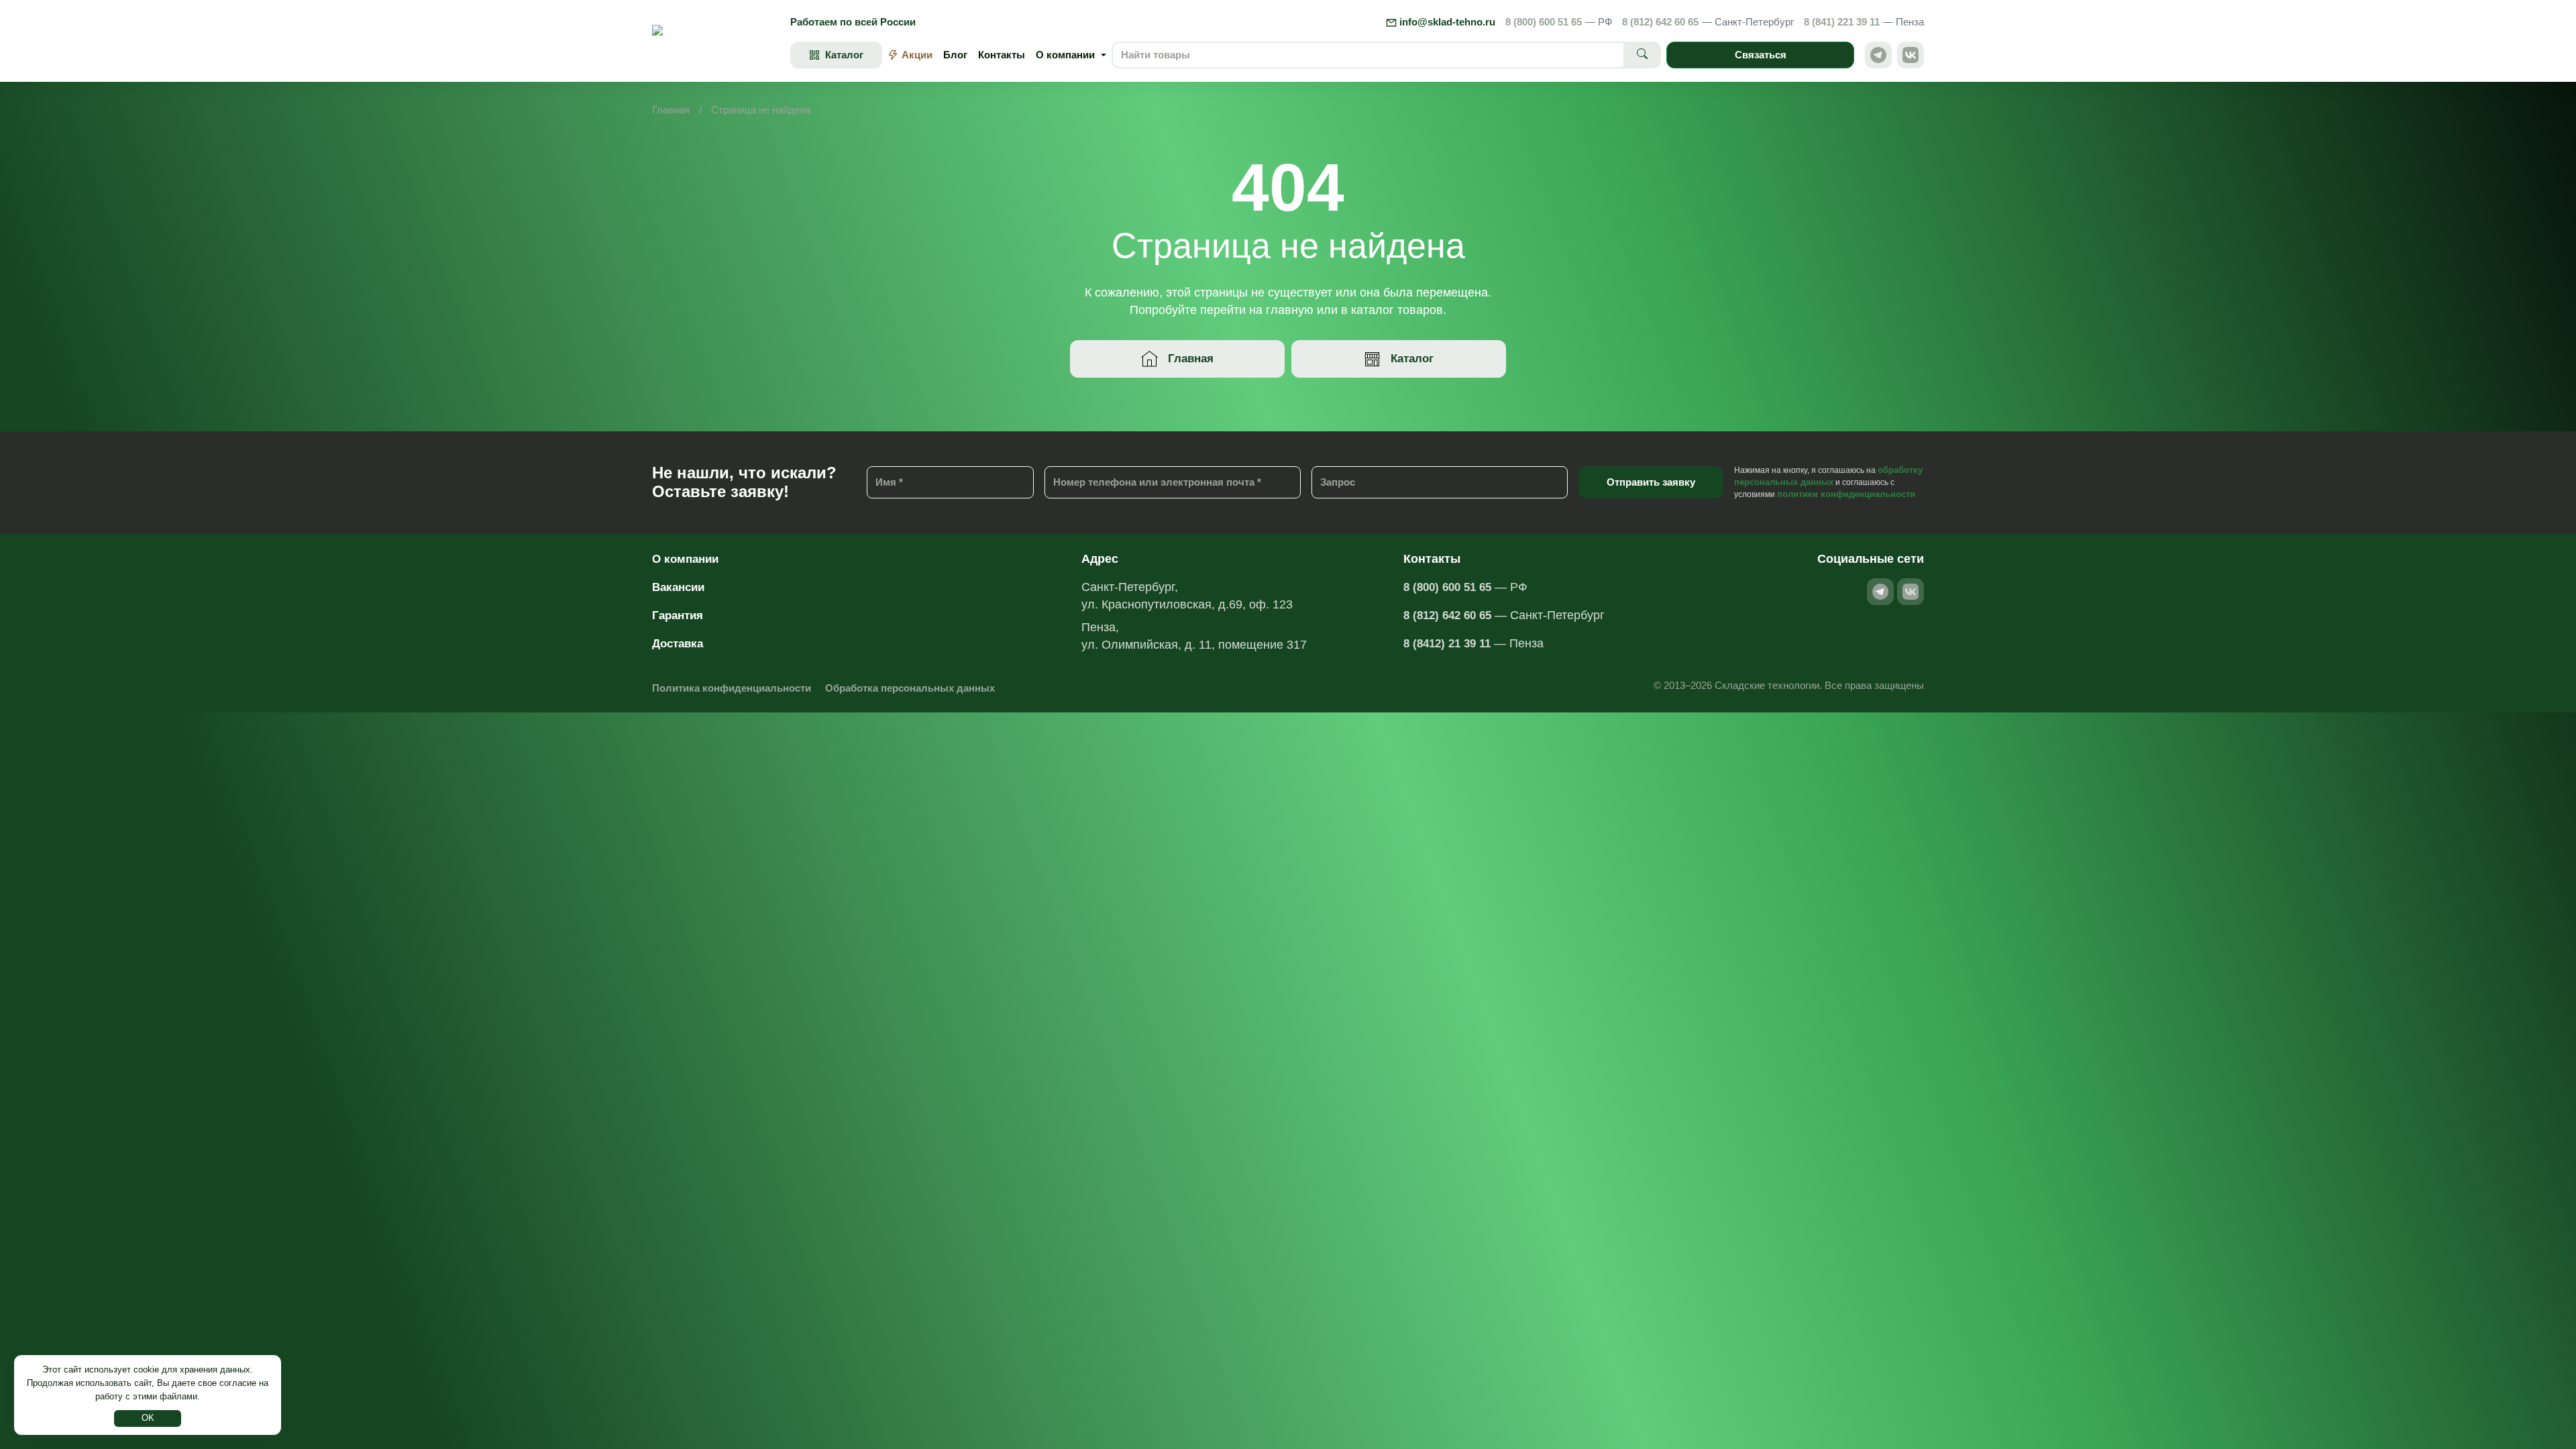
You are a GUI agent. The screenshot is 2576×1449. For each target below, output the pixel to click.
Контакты (1002, 55)
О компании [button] (1065, 55)
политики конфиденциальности (1846, 494)
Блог (955, 55)
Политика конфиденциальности (732, 688)
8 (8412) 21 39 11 (1447, 644)
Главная (671, 110)
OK (148, 1418)
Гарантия (678, 615)
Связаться (1761, 55)
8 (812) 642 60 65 (1708, 22)
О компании (685, 559)
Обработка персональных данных (910, 688)
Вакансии (678, 587)
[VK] (1911, 55)
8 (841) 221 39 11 (1864, 22)
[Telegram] (1878, 55)
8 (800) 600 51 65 (1559, 22)
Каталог (1412, 359)
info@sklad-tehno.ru (1446, 22)
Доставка (678, 644)
